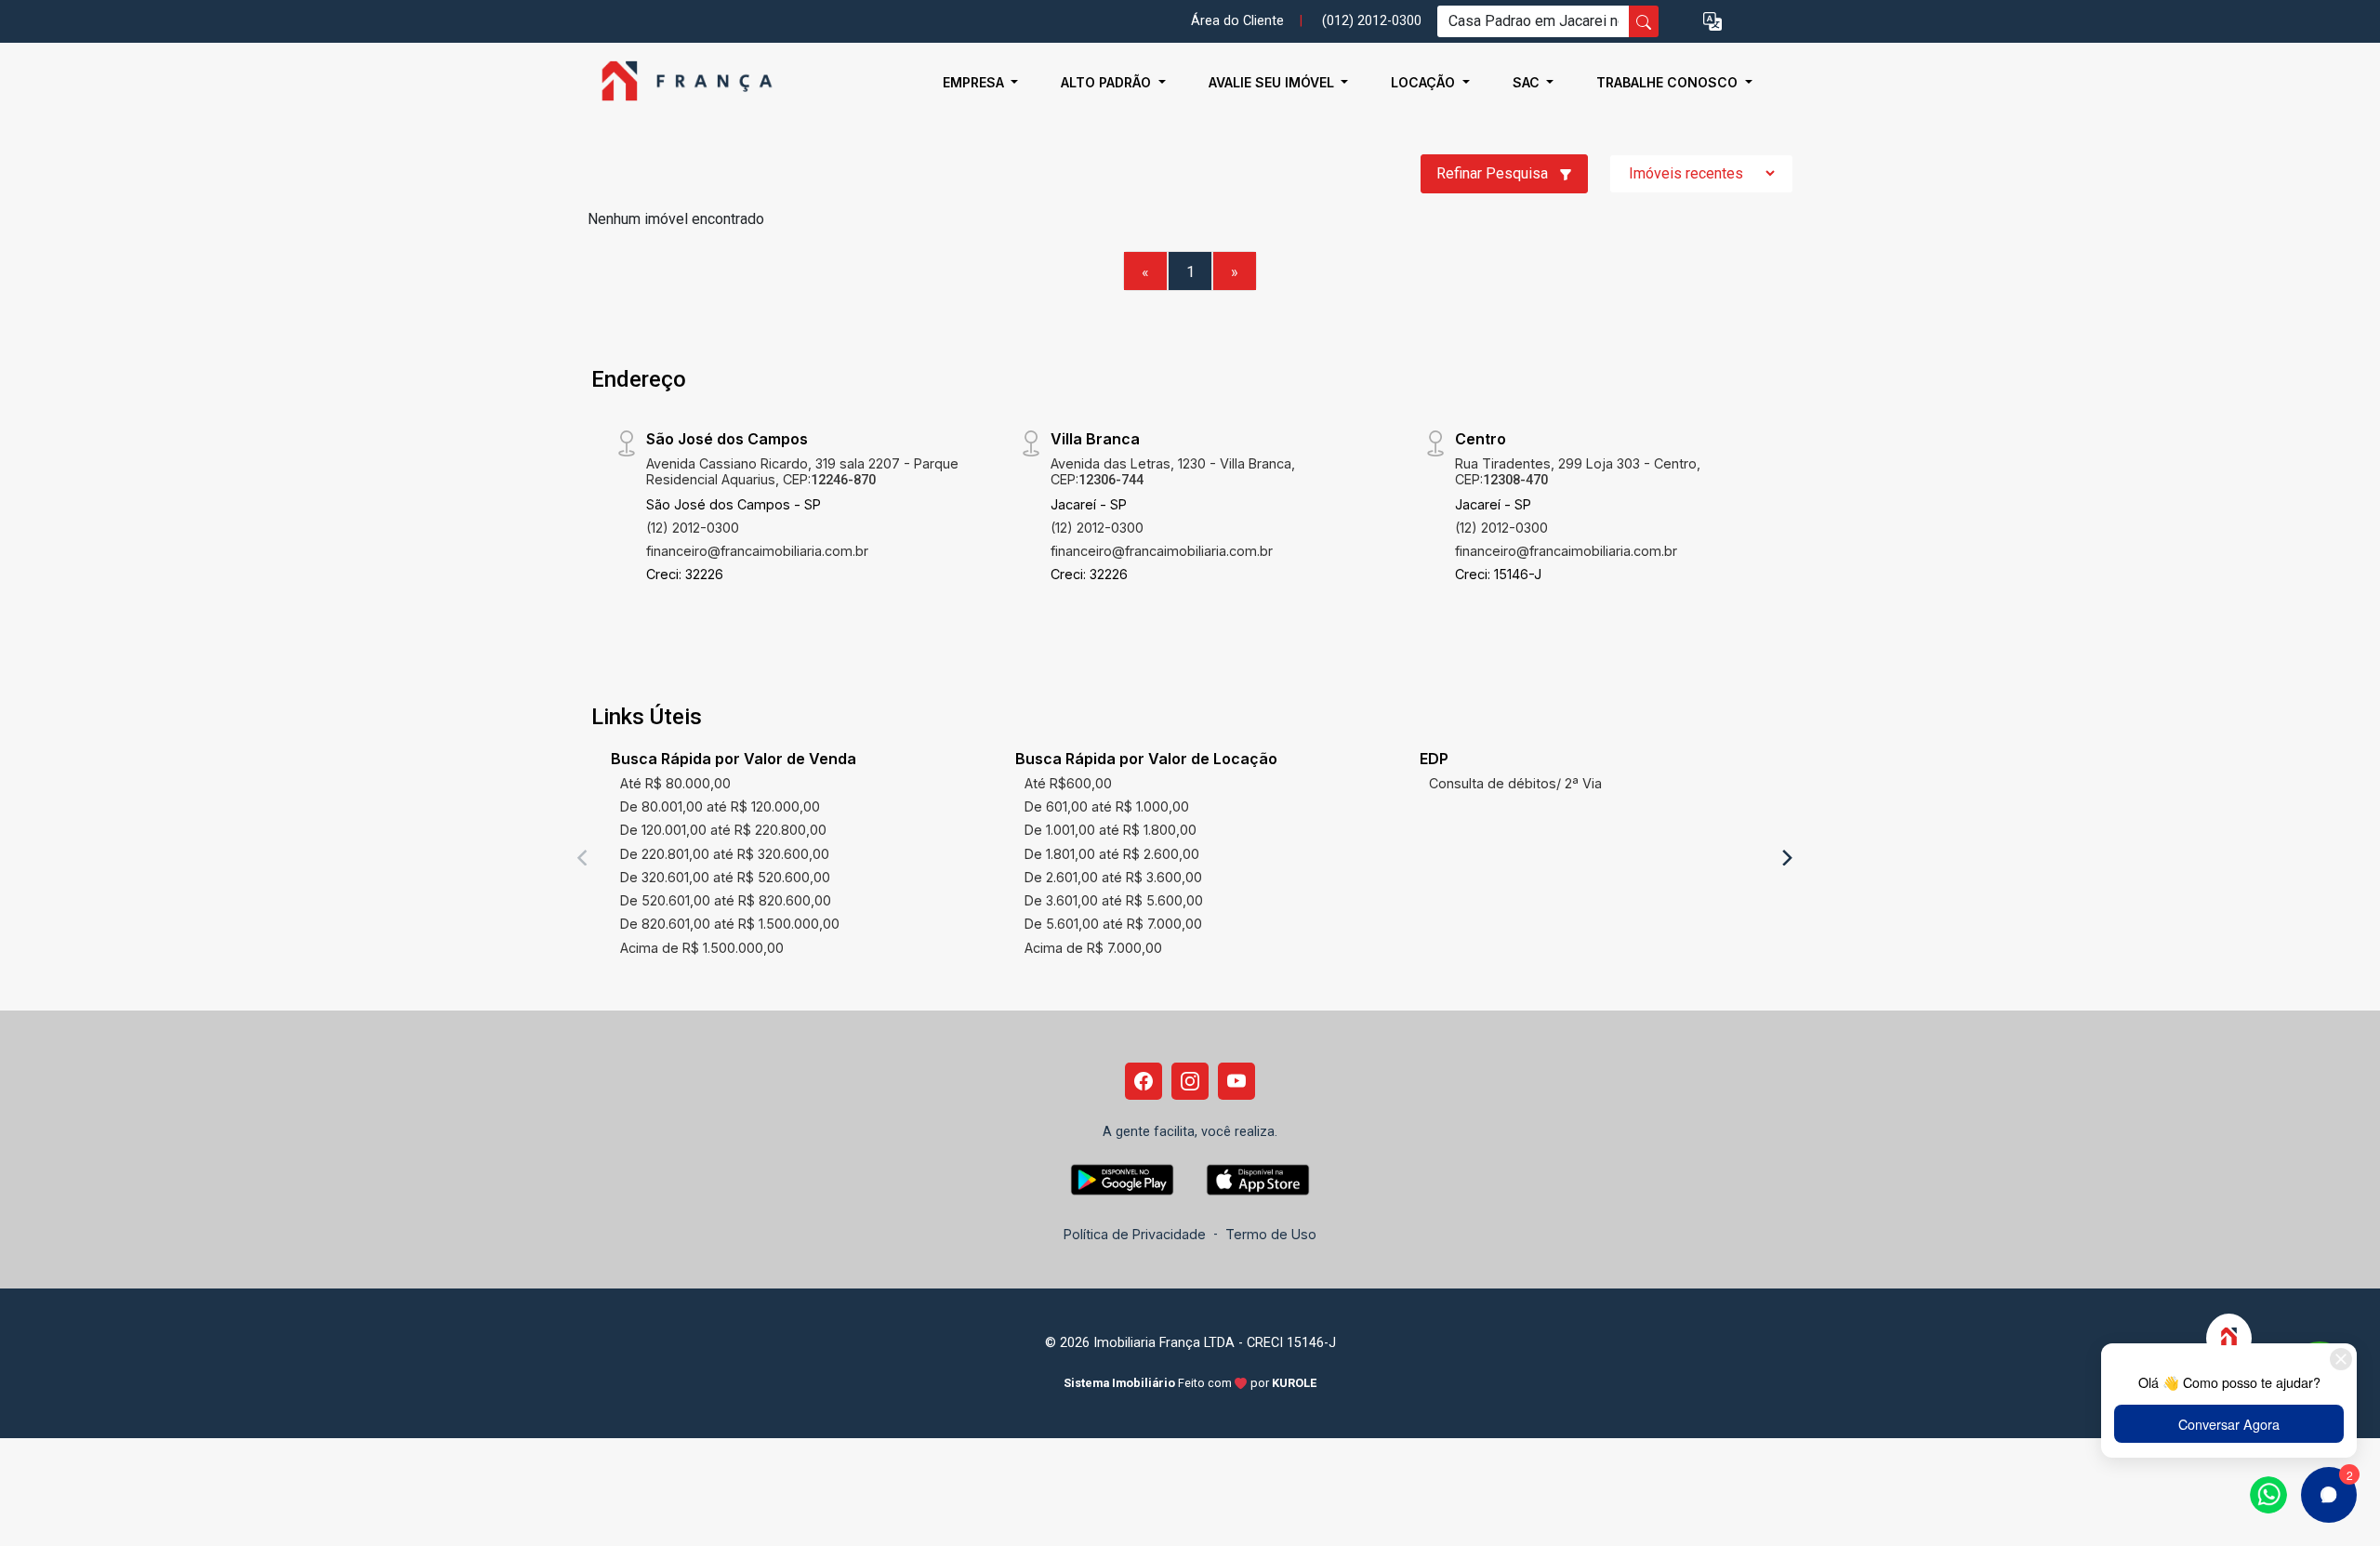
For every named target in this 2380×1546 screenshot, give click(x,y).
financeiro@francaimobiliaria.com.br (757, 551)
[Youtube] (1236, 1081)
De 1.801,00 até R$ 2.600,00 (1112, 854)
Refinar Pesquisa (1494, 173)
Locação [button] (1425, 82)
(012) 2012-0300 (1372, 21)
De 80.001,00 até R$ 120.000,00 (720, 806)
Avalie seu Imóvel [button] (1273, 82)
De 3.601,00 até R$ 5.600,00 (1114, 900)
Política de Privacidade (1135, 1234)
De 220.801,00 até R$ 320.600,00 (725, 854)
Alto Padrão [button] (1108, 82)
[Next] (1786, 857)
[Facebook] (1144, 1081)
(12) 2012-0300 (693, 528)
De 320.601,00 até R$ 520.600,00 (725, 877)
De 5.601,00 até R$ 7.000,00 (1113, 924)
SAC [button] (1528, 82)
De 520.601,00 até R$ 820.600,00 (726, 900)
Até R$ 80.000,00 (675, 783)
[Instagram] (1190, 1081)
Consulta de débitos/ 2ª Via (1515, 783)
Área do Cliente (1237, 21)
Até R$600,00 (1068, 783)
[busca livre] (1644, 21)
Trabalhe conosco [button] (1669, 82)
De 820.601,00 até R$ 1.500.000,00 (730, 924)
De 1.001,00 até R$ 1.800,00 (1111, 830)
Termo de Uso (1271, 1234)
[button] (1712, 22)
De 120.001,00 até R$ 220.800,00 (723, 830)
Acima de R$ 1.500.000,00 (702, 948)
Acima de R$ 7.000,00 (1093, 948)
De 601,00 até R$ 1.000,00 (1107, 806)
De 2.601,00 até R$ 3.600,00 (1113, 877)
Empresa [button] (975, 82)
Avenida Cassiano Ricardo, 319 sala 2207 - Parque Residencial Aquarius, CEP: (802, 471)
